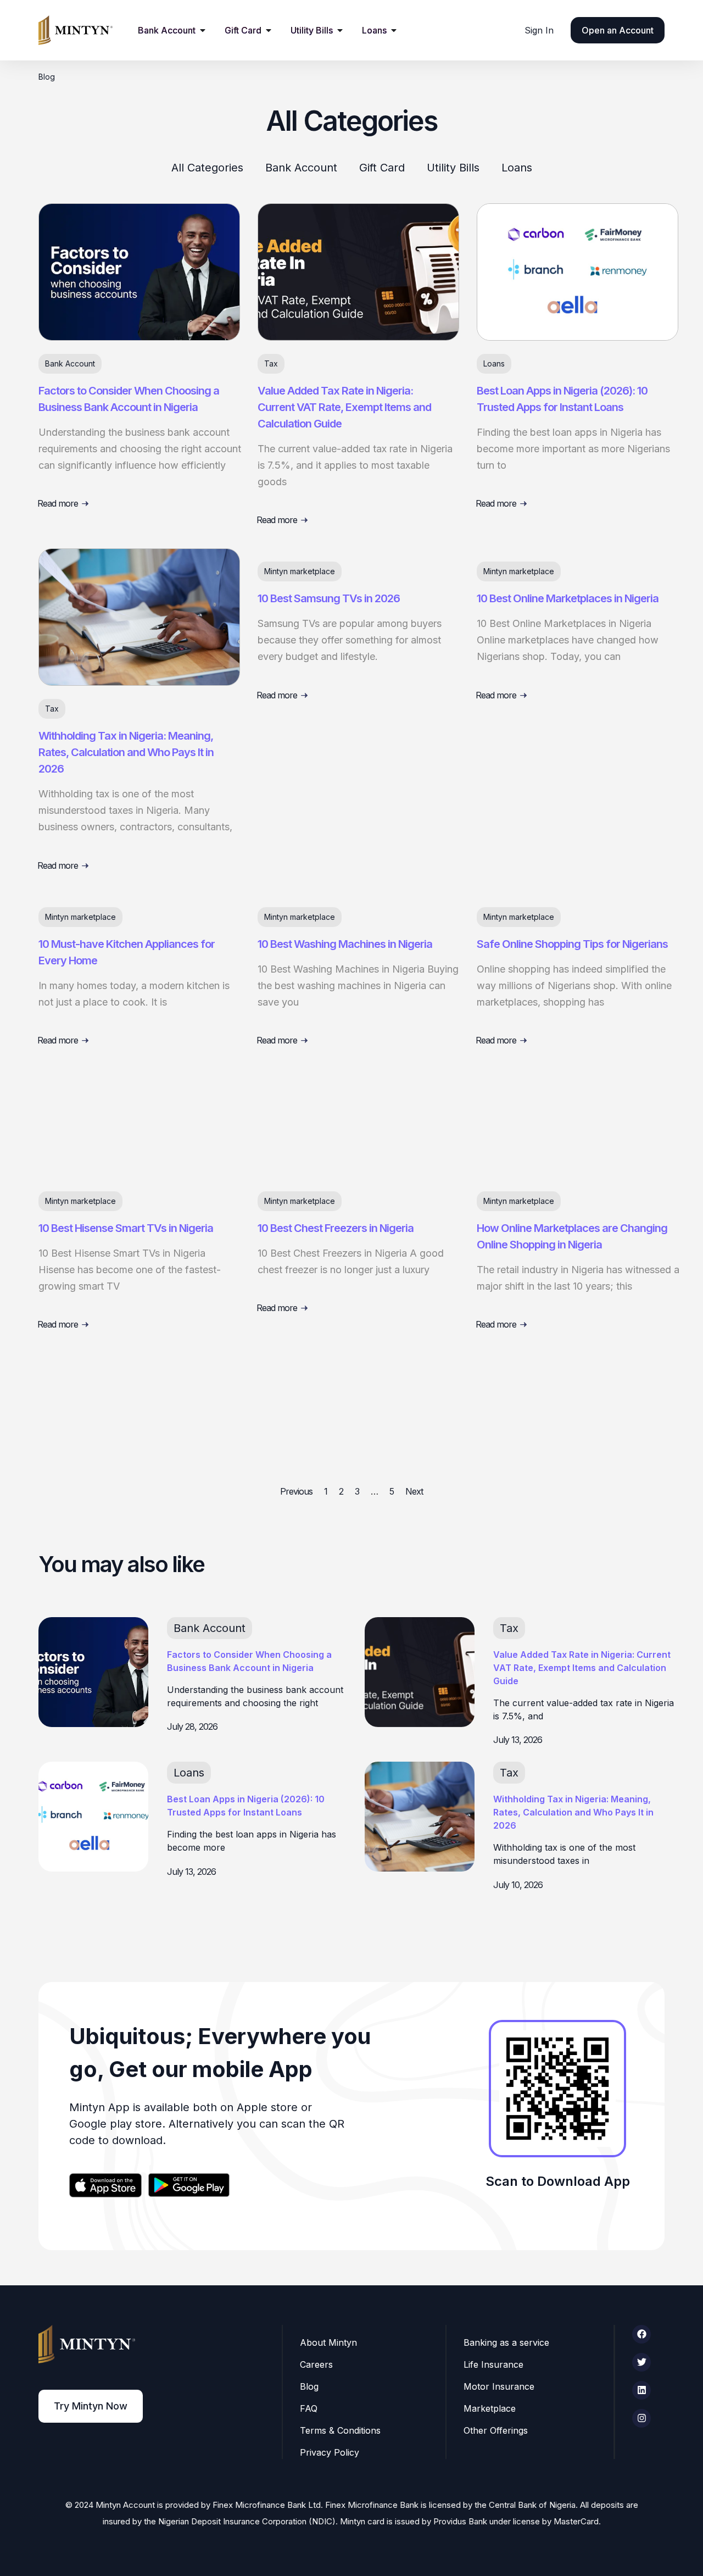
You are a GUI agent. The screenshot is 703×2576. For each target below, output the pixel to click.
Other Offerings (496, 2430)
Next (414, 1491)
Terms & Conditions (340, 2430)
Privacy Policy (330, 2452)
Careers (316, 2364)
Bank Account (301, 168)
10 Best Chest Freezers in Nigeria (336, 1228)
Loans (517, 168)
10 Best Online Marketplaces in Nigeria (569, 598)
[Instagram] (641, 2418)
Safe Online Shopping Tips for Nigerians (572, 944)
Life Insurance (493, 2364)
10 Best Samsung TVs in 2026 (329, 598)
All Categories (207, 168)
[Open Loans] (394, 30)
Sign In (539, 30)
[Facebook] (641, 2334)
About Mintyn (328, 2342)
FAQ (309, 2408)
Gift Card (382, 168)
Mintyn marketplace (300, 571)
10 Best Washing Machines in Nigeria (345, 944)
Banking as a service (506, 2342)
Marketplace (490, 2408)
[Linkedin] (641, 2390)
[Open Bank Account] (203, 30)
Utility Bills (453, 168)
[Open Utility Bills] (340, 30)
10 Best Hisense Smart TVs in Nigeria (126, 1228)
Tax (271, 363)
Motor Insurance (499, 2386)
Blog (309, 2386)
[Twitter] (641, 2362)
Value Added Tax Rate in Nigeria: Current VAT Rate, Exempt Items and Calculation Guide (344, 407)
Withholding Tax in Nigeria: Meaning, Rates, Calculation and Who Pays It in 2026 (126, 752)
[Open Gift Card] (269, 30)
